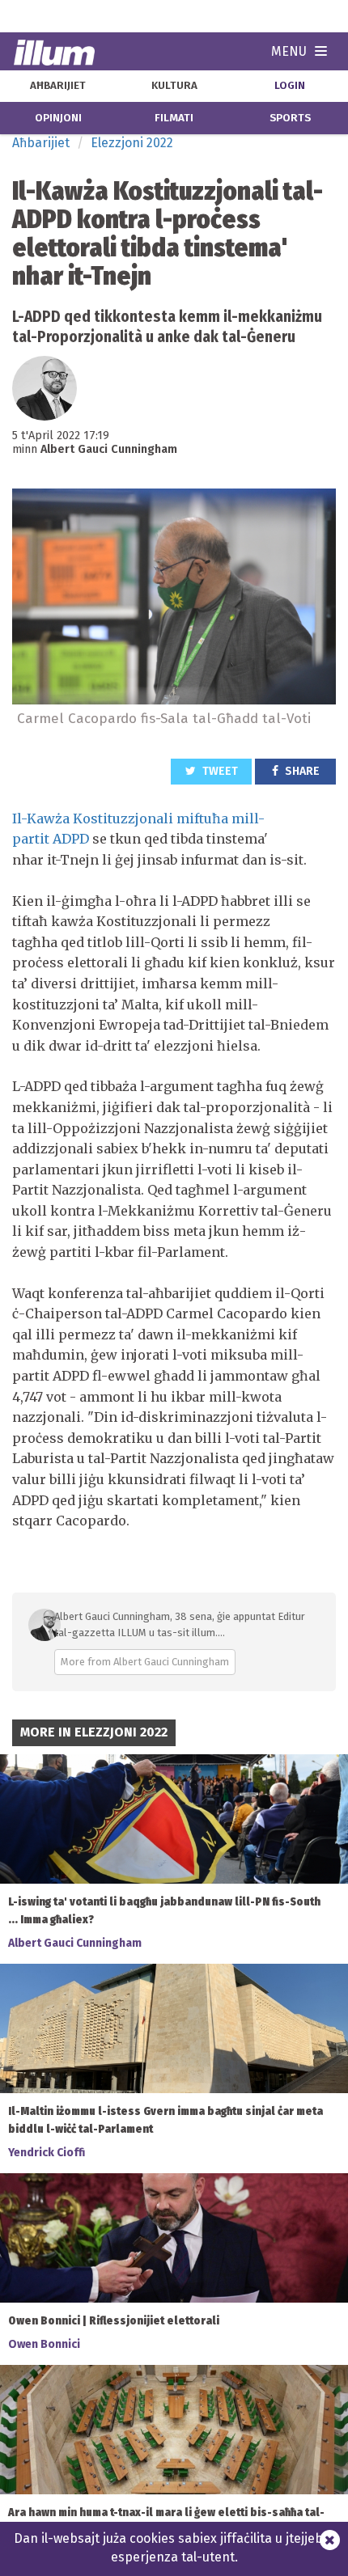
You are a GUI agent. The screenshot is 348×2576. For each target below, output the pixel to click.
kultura (174, 86)
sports (290, 118)
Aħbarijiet (41, 143)
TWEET (219, 771)
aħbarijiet (58, 86)
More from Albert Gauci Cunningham (145, 1662)
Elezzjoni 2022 (132, 143)
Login (290, 86)
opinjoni (58, 118)
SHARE (301, 771)
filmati (174, 118)
